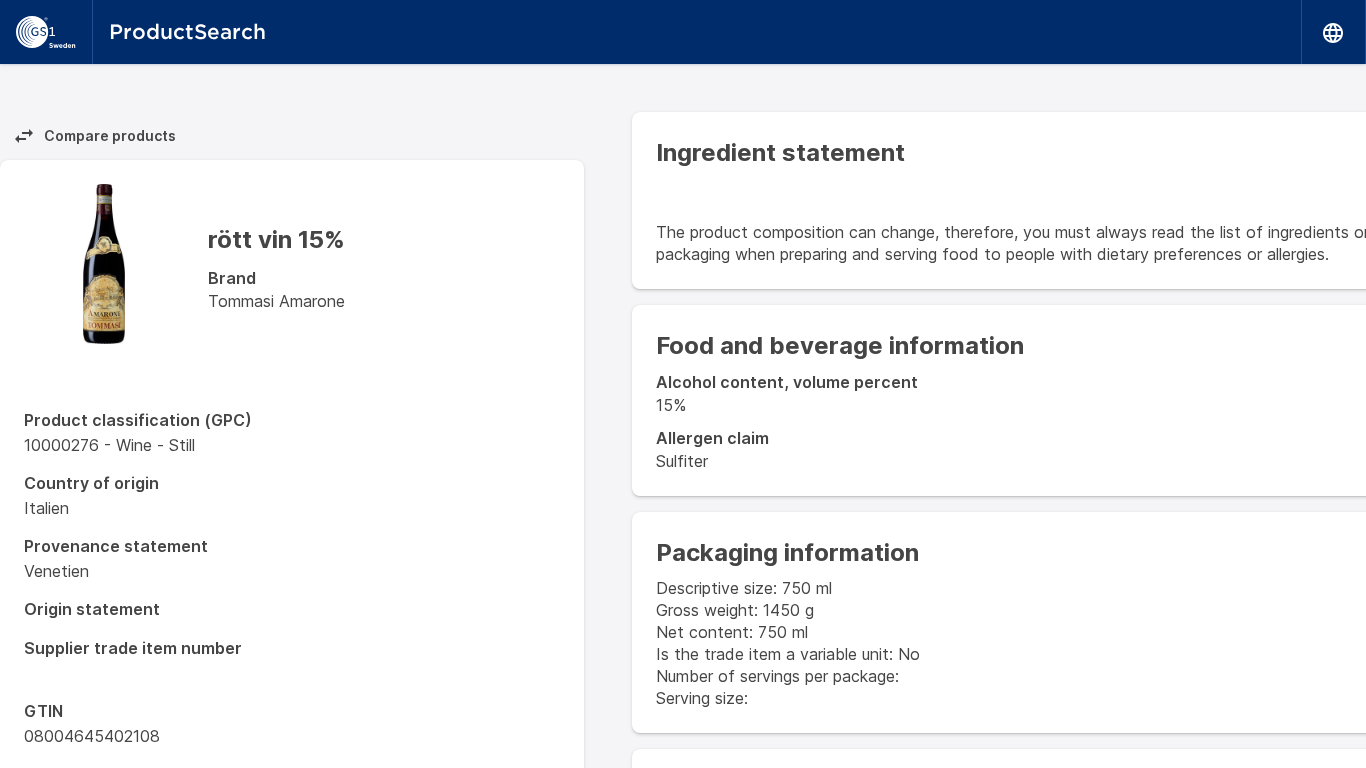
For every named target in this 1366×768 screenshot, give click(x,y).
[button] (1334, 32)
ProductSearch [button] (187, 32)
